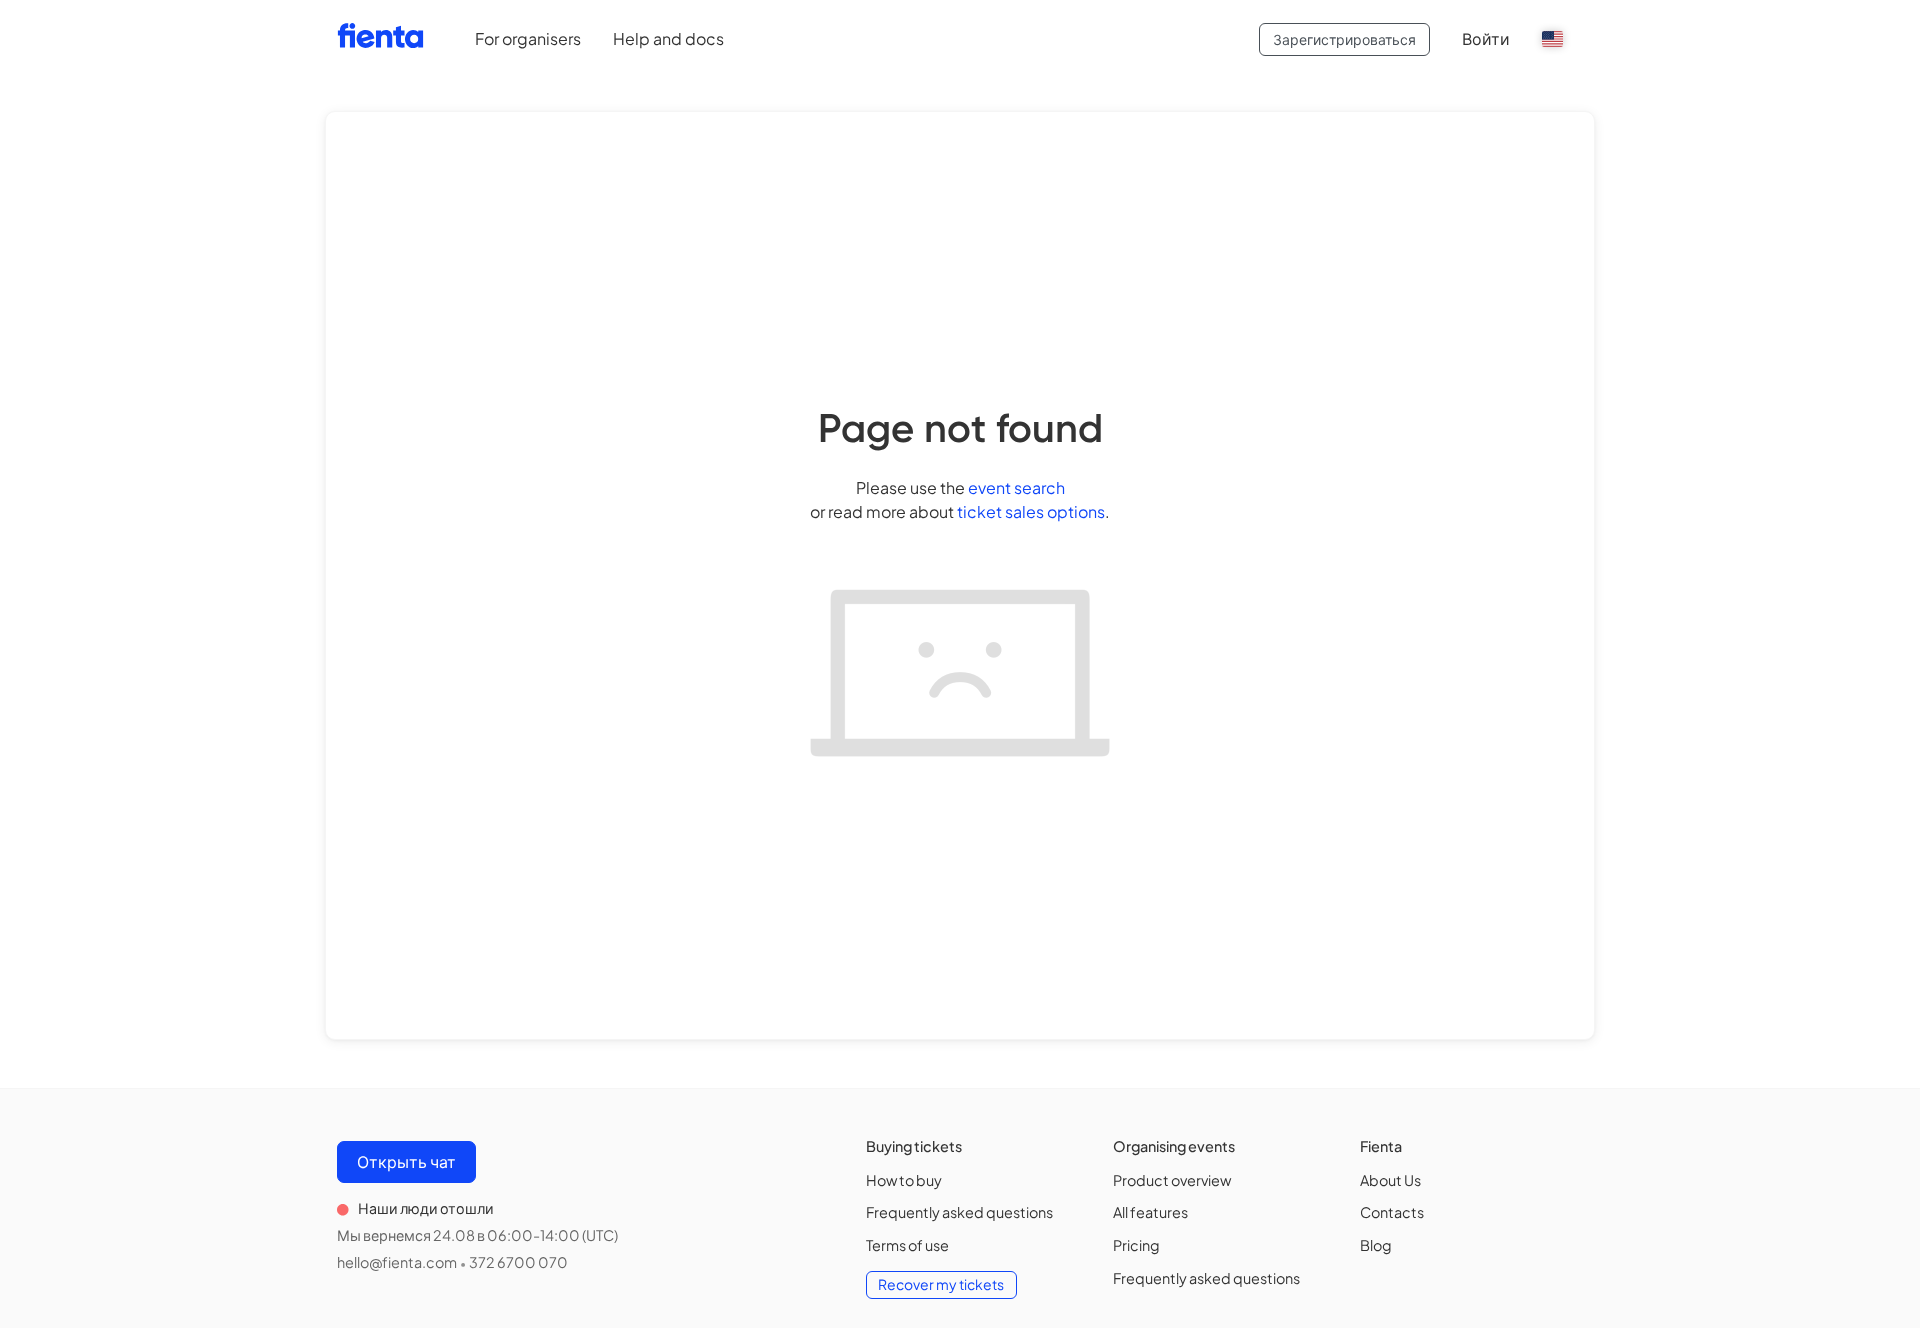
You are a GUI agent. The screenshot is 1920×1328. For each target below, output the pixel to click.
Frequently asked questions (959, 1212)
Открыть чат (406, 1161)
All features (1150, 1212)
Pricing (1136, 1245)
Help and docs (668, 38)
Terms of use (907, 1245)
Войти (1486, 38)
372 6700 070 (518, 1262)
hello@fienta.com (397, 1262)
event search (1016, 487)
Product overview (1172, 1180)
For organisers (528, 38)
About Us (1390, 1180)
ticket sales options (1031, 511)
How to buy (904, 1180)
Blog (1376, 1245)
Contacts (1392, 1212)
